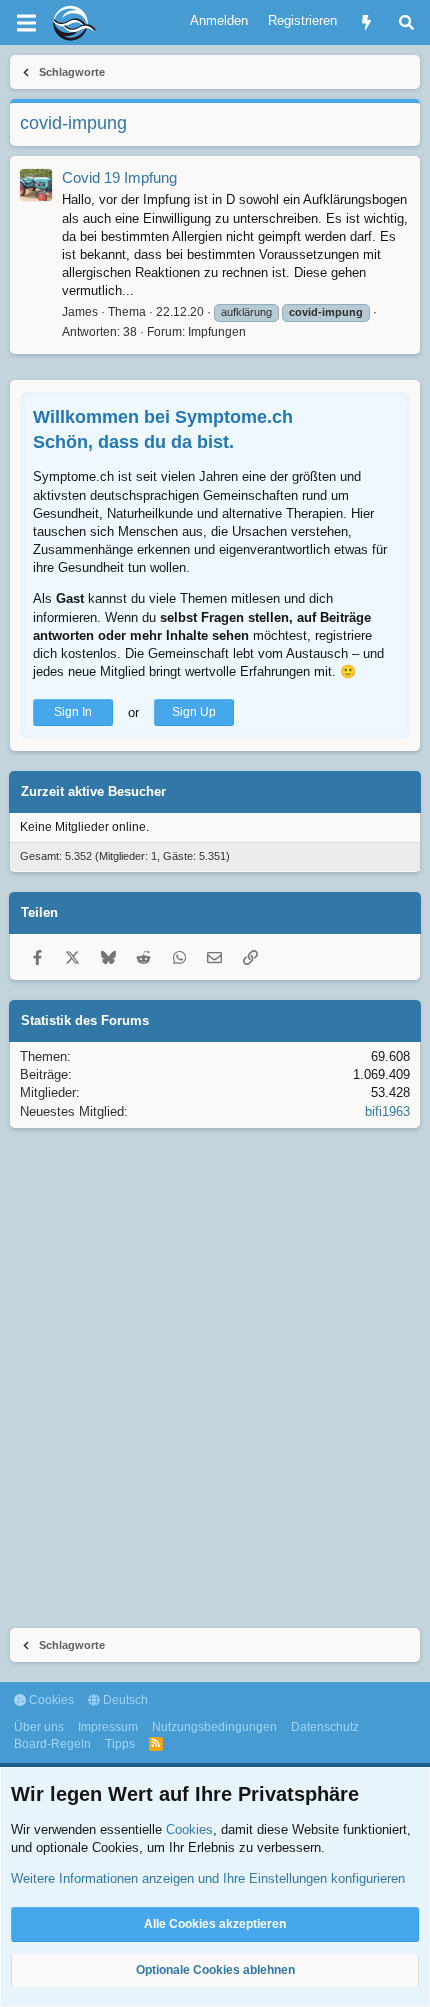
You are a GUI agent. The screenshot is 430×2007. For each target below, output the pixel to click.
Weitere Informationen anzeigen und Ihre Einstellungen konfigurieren (208, 1878)
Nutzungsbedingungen (214, 1727)
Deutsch (124, 1700)
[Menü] (26, 23)
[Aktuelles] (366, 22)
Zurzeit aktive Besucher (93, 791)
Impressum (108, 1727)
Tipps (120, 1744)
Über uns (39, 1727)
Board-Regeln (52, 1744)
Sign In (73, 712)
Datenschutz (325, 1727)
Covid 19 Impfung (119, 177)
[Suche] (406, 22)
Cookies (50, 1700)
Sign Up (194, 712)
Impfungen (217, 332)
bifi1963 (387, 1111)
